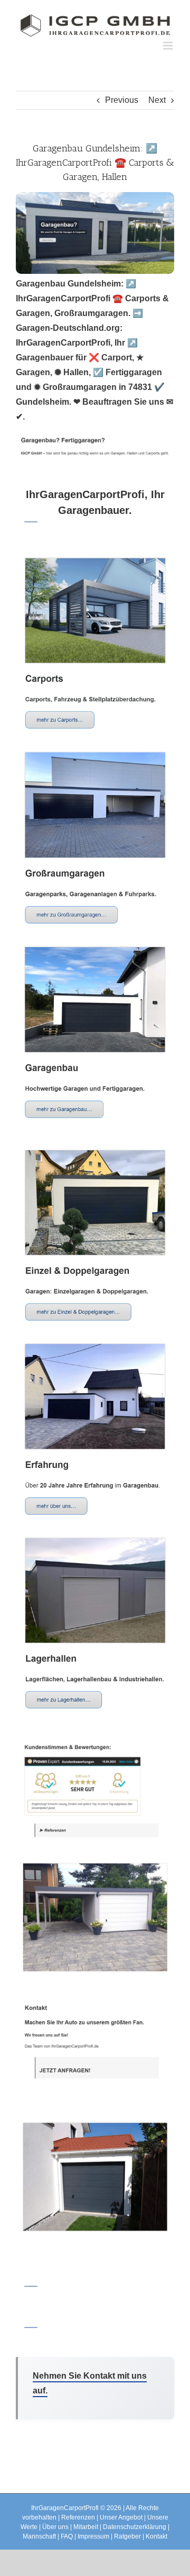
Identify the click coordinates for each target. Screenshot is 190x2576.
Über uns (55, 2527)
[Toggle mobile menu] (169, 46)
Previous (122, 100)
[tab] (95, 504)
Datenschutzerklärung (135, 2527)
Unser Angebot (121, 2517)
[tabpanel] (95, 1397)
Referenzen (78, 2517)
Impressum (93, 2536)
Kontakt (156, 2536)
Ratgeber (127, 2536)
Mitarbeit (86, 2527)
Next (157, 100)
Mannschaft (39, 2536)
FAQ (67, 2536)
